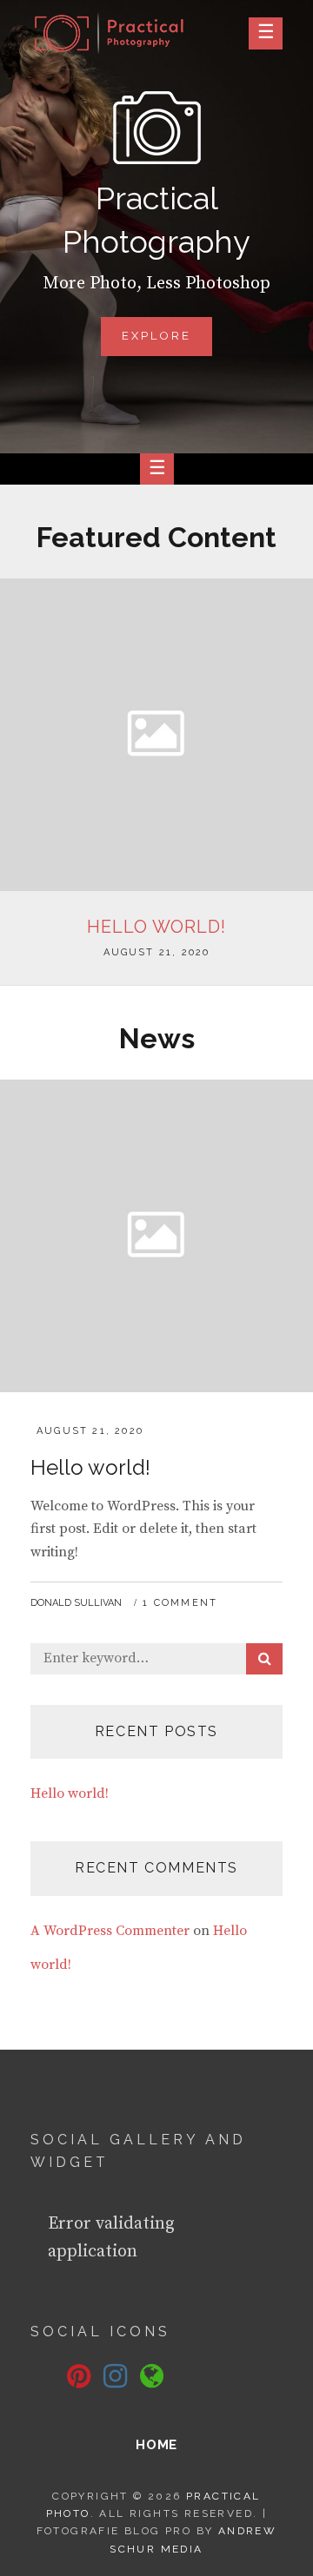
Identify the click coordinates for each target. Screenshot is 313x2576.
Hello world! (156, 927)
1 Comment (180, 1603)
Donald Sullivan (76, 1603)
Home (156, 2445)
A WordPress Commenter (110, 1931)
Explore (167, 342)
